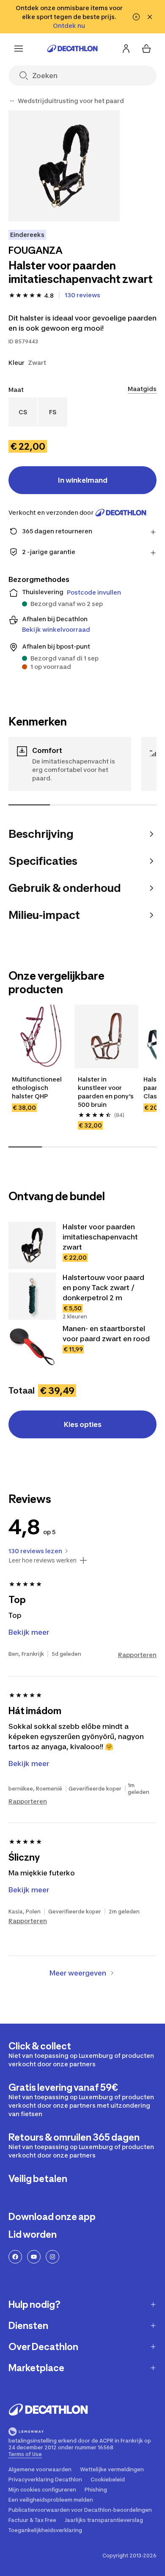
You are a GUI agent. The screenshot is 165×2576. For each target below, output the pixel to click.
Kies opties (83, 1424)
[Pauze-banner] (136, 17)
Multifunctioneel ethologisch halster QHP (37, 1088)
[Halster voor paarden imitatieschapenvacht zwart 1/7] (64, 166)
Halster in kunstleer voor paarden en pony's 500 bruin (106, 1092)
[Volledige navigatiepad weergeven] (12, 101)
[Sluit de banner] (150, 17)
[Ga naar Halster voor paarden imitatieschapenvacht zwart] (32, 1245)
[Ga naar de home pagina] (72, 49)
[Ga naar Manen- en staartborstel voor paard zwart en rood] (32, 1347)
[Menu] (19, 49)
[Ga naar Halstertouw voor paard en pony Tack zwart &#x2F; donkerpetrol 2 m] (32, 1296)
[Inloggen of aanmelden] (126, 49)
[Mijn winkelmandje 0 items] (146, 49)
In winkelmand (83, 480)
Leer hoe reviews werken (43, 1560)
